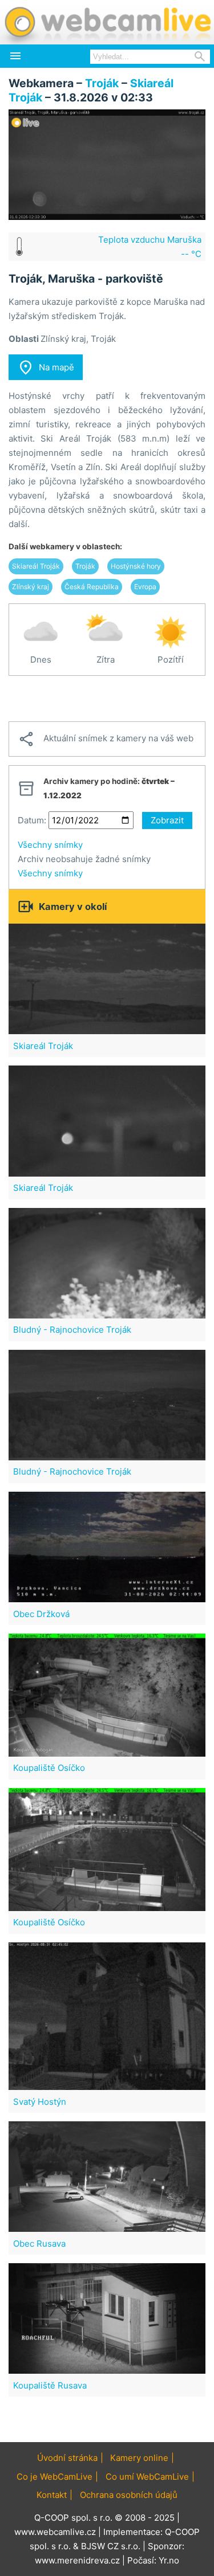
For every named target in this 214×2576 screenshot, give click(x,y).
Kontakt (52, 2495)
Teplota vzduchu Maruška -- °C (150, 247)
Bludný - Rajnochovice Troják (72, 1330)
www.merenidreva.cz (77, 2560)
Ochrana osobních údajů (129, 2495)
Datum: (32, 820)
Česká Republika (92, 587)
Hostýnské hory (136, 566)
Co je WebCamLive (54, 2477)
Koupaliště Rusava (50, 2385)
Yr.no (169, 2560)
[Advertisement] (107, 699)
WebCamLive (107, 22)
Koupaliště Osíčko (49, 1768)
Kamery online (139, 2458)
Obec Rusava (39, 2244)
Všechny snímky (50, 845)
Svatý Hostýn (40, 2102)
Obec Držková (41, 1614)
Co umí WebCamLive (147, 2477)
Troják (102, 83)
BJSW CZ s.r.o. (111, 2546)
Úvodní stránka (67, 2458)
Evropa (145, 587)
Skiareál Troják (36, 566)
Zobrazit (167, 820)
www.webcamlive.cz (55, 2532)
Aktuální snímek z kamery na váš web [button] (106, 739)
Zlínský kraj (31, 587)
